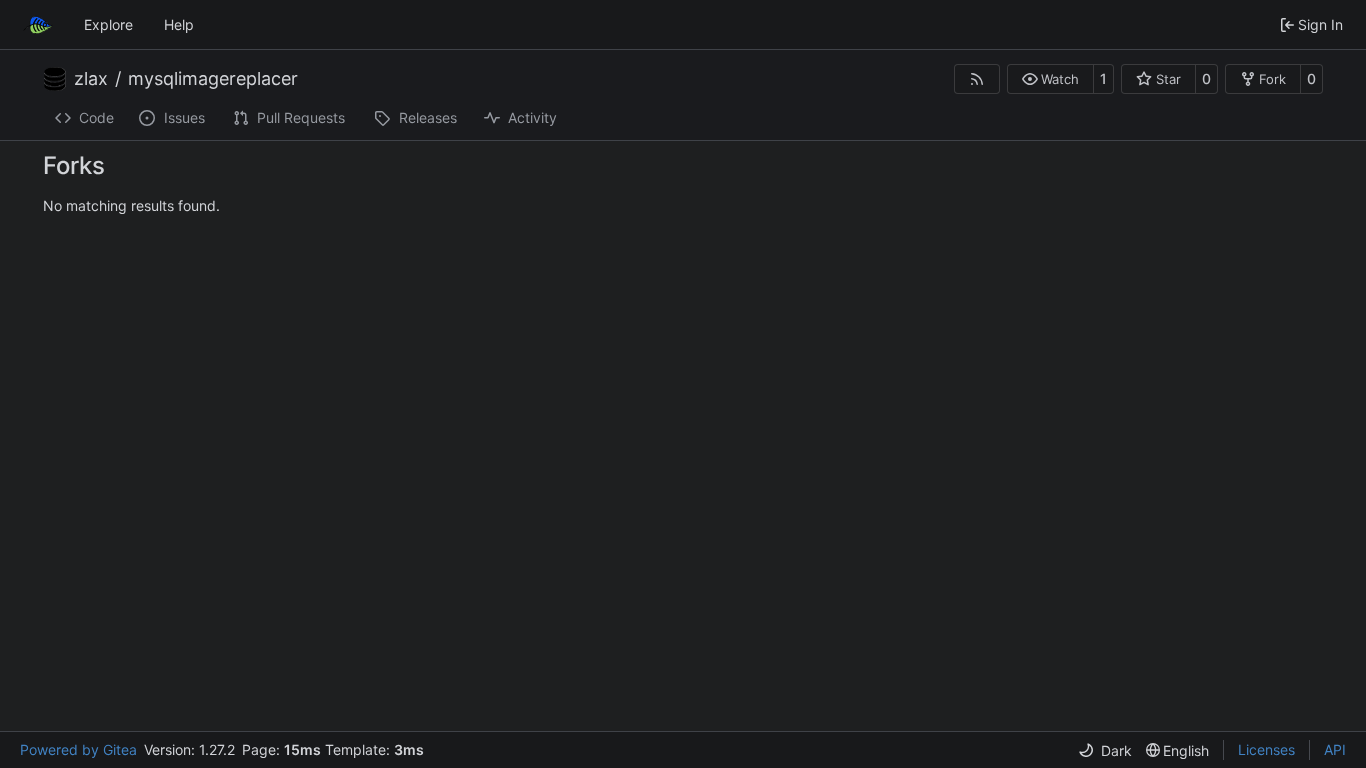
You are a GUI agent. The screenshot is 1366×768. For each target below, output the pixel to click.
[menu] (1105, 750)
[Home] (38, 25)
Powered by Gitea (78, 749)
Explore (108, 24)
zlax (91, 79)
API (1335, 749)
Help (179, 24)
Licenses (1266, 749)
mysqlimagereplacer (213, 79)
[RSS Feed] (977, 79)
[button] (1050, 79)
